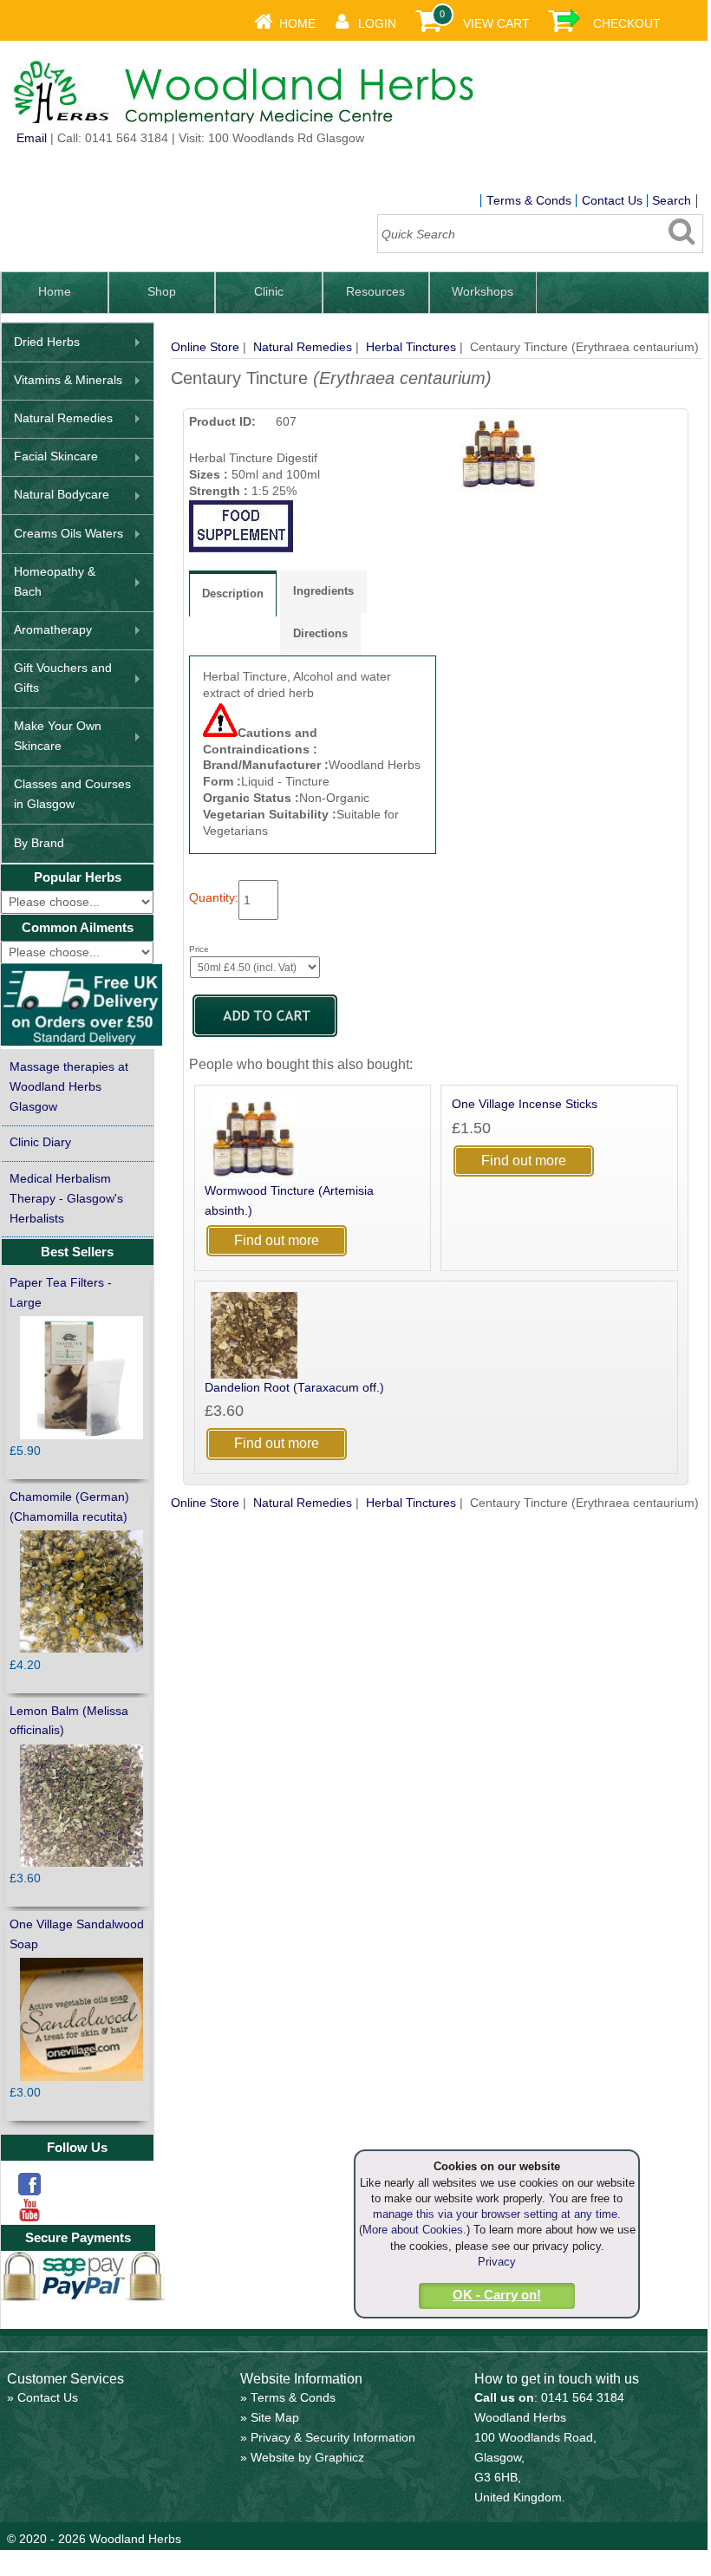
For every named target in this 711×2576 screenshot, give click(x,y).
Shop (162, 292)
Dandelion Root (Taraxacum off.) (294, 1388)
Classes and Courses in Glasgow (72, 794)
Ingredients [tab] (323, 591)
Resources (375, 292)
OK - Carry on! (497, 2295)
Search (672, 201)
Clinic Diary (40, 1142)
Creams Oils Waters (68, 534)
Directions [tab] (320, 633)
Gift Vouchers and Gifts (63, 678)
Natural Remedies (303, 347)
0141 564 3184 (583, 2398)
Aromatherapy (53, 630)
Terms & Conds (529, 201)
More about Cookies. (414, 2230)
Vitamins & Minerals (68, 380)
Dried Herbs (47, 342)
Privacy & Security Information (333, 2438)
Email (32, 138)
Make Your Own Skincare (58, 736)
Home (297, 24)
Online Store (205, 347)
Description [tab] (233, 593)
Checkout (627, 24)
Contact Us (612, 201)
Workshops (483, 292)
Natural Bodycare (62, 495)
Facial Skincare (56, 457)
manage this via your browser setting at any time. (497, 2214)
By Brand (39, 843)
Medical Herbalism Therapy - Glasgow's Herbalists (66, 1199)
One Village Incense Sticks (525, 1104)
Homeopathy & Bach (55, 582)
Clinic (269, 292)
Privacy (497, 2262)
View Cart (496, 24)
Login (377, 24)
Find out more (277, 1240)
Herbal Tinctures (411, 347)
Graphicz (339, 2458)
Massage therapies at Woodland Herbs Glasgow (69, 1087)
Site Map (275, 2418)
